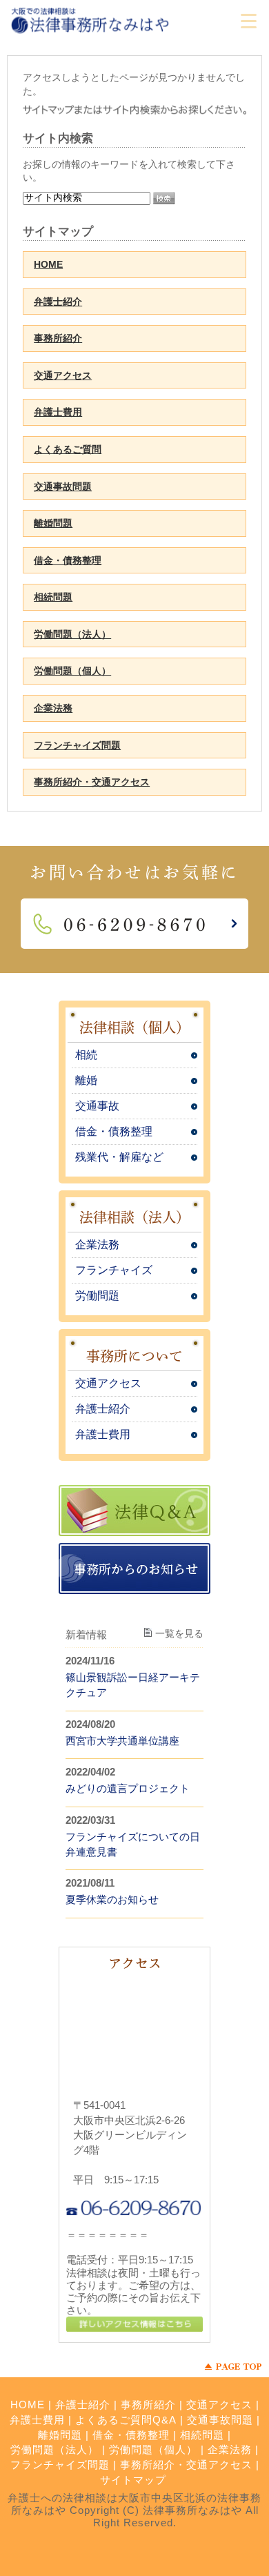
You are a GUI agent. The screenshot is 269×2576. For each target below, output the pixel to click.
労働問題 (97, 1296)
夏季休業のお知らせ (112, 1899)
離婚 (86, 1080)
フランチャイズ (114, 1270)
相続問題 (53, 597)
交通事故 (97, 1106)
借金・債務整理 (68, 560)
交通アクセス (63, 375)
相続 (86, 1055)
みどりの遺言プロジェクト (128, 1788)
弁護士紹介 (58, 302)
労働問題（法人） (72, 634)
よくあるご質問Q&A (126, 2420)
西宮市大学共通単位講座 (122, 1741)
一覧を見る (179, 1633)
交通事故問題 (63, 486)
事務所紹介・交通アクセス (92, 782)
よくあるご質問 (68, 449)
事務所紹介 (58, 338)
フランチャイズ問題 (77, 745)
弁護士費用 (58, 412)
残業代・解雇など (119, 1157)
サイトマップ (133, 2480)
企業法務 (53, 708)
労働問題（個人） (72, 671)
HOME (48, 264)
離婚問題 (53, 523)
